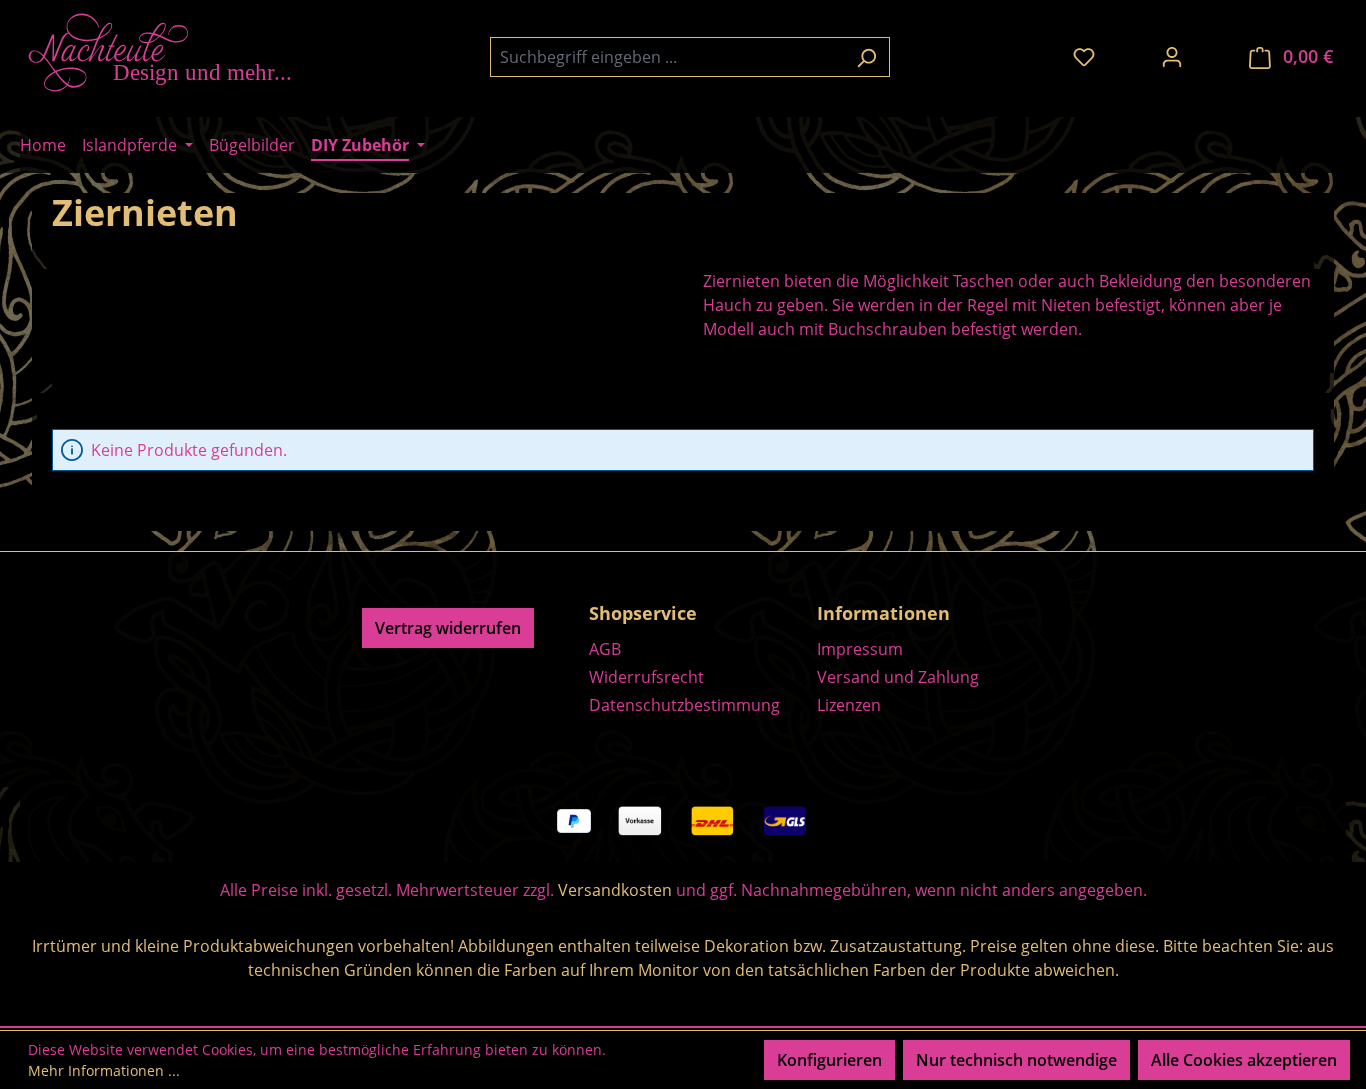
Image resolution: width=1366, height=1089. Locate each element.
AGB (605, 649)
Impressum (860, 649)
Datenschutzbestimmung (684, 705)
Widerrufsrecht (646, 677)
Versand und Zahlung (898, 677)
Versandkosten (615, 890)
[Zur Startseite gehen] (170, 52)
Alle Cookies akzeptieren (1244, 1060)
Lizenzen (849, 705)
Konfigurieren (829, 1060)
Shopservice (643, 613)
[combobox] (667, 57)
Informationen (883, 613)
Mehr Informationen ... (104, 1070)
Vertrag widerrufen (448, 628)
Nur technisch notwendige (1016, 1060)
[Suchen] (866, 57)
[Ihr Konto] (1172, 56)
